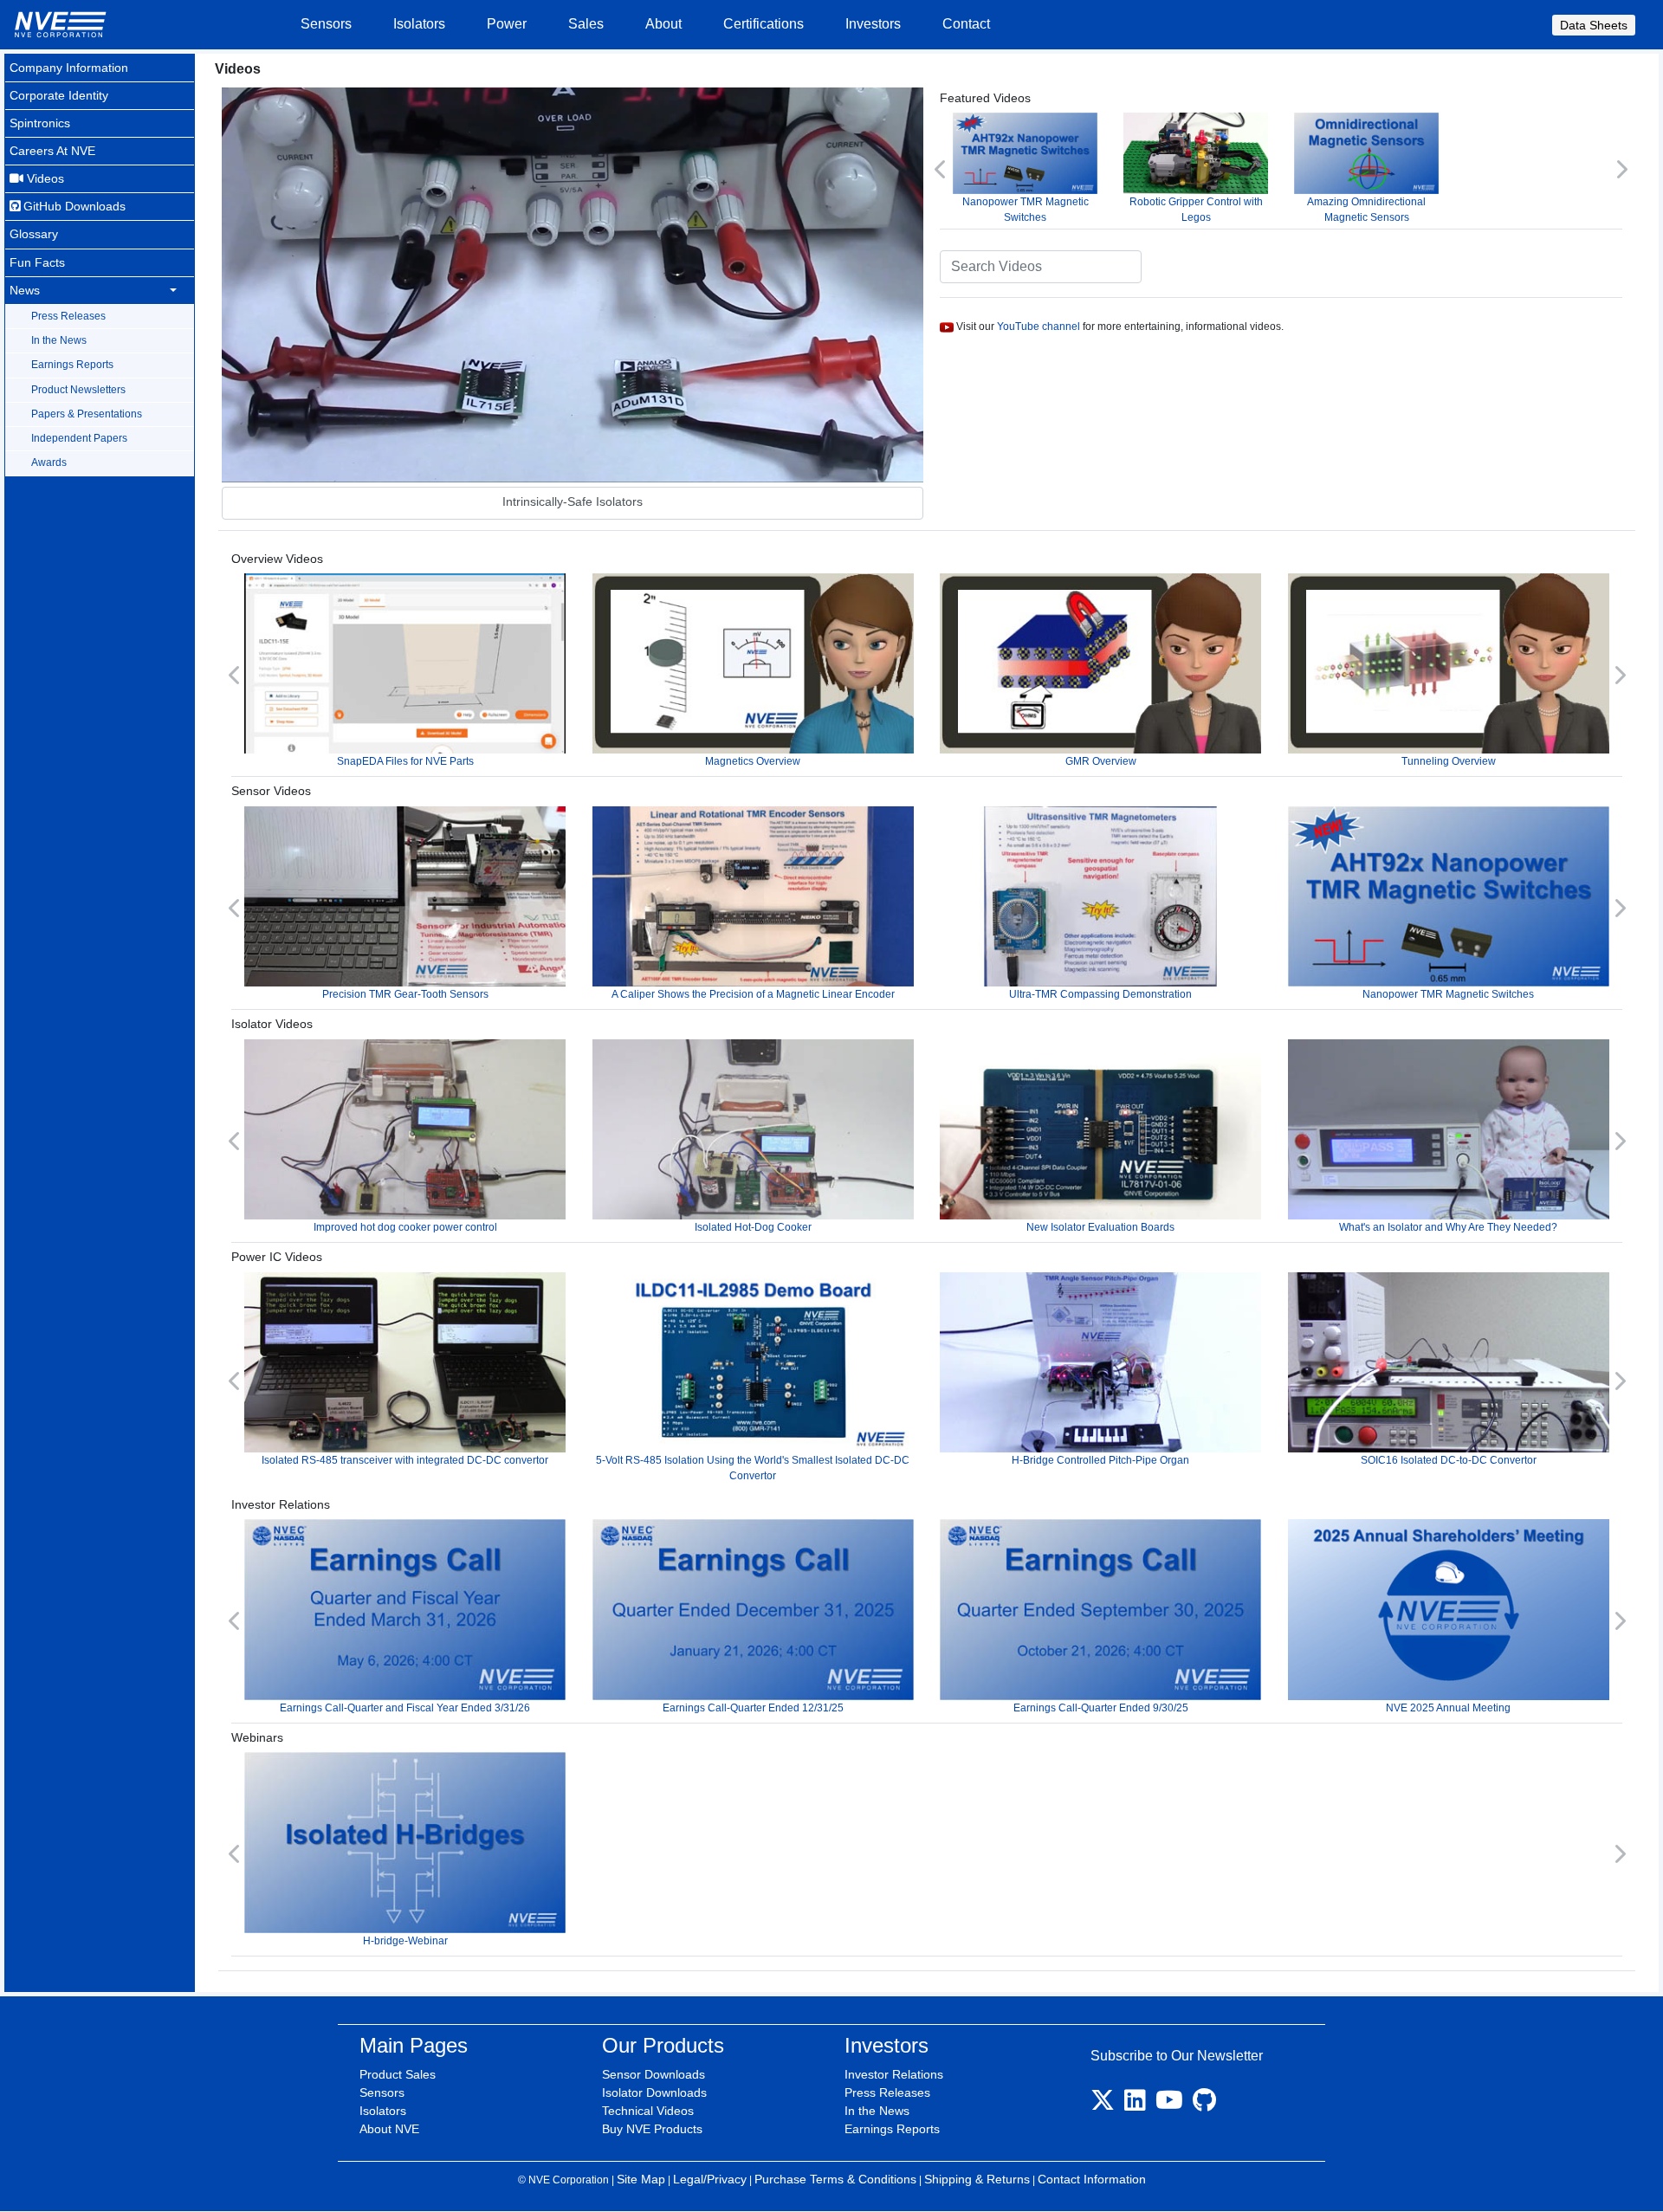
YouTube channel (1039, 327)
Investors (873, 24)
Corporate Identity (59, 95)
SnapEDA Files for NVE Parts (405, 761)
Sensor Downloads (654, 2074)
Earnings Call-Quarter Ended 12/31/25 (753, 1708)
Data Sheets (1594, 25)
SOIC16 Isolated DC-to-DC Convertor (1449, 1460)
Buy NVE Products (652, 2129)
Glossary (34, 234)
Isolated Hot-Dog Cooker (753, 1227)
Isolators (419, 24)
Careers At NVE (52, 151)
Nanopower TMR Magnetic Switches (1026, 210)
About (663, 24)
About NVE (389, 2129)
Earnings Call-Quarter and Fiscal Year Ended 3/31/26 (405, 1708)
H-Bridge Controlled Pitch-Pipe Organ (1100, 1460)
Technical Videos (648, 2111)
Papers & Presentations (87, 414)
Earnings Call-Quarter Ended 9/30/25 (1101, 1708)
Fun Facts (37, 262)
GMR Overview (1101, 761)
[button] (942, 169)
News (25, 290)
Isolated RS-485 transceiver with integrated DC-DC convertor (405, 1460)
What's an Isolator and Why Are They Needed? (1448, 1227)
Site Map (641, 2179)
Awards (49, 462)
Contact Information (1092, 2179)
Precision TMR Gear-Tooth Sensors (405, 994)
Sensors (326, 24)
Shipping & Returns (977, 2179)
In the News (59, 340)
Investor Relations (894, 2074)
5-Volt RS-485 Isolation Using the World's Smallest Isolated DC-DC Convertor (753, 1468)
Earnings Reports (72, 365)
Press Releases (68, 316)
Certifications (764, 24)
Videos (44, 178)
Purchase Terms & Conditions (835, 2179)
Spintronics (40, 123)
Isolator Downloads (654, 2092)
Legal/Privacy (710, 2179)
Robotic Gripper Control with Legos (1196, 210)
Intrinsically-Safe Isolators (573, 501)
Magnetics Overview (753, 761)
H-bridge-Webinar (405, 1941)
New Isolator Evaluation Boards (1100, 1227)
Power (507, 24)
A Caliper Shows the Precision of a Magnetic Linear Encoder (753, 994)
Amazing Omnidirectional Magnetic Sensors (1366, 210)
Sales (586, 24)
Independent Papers (79, 438)
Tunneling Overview (1449, 761)
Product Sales (398, 2074)
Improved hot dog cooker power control (405, 1227)
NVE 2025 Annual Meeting (1448, 1708)
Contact (966, 24)
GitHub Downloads (73, 206)
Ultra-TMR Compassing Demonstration (1100, 994)
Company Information (69, 68)
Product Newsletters (78, 390)
